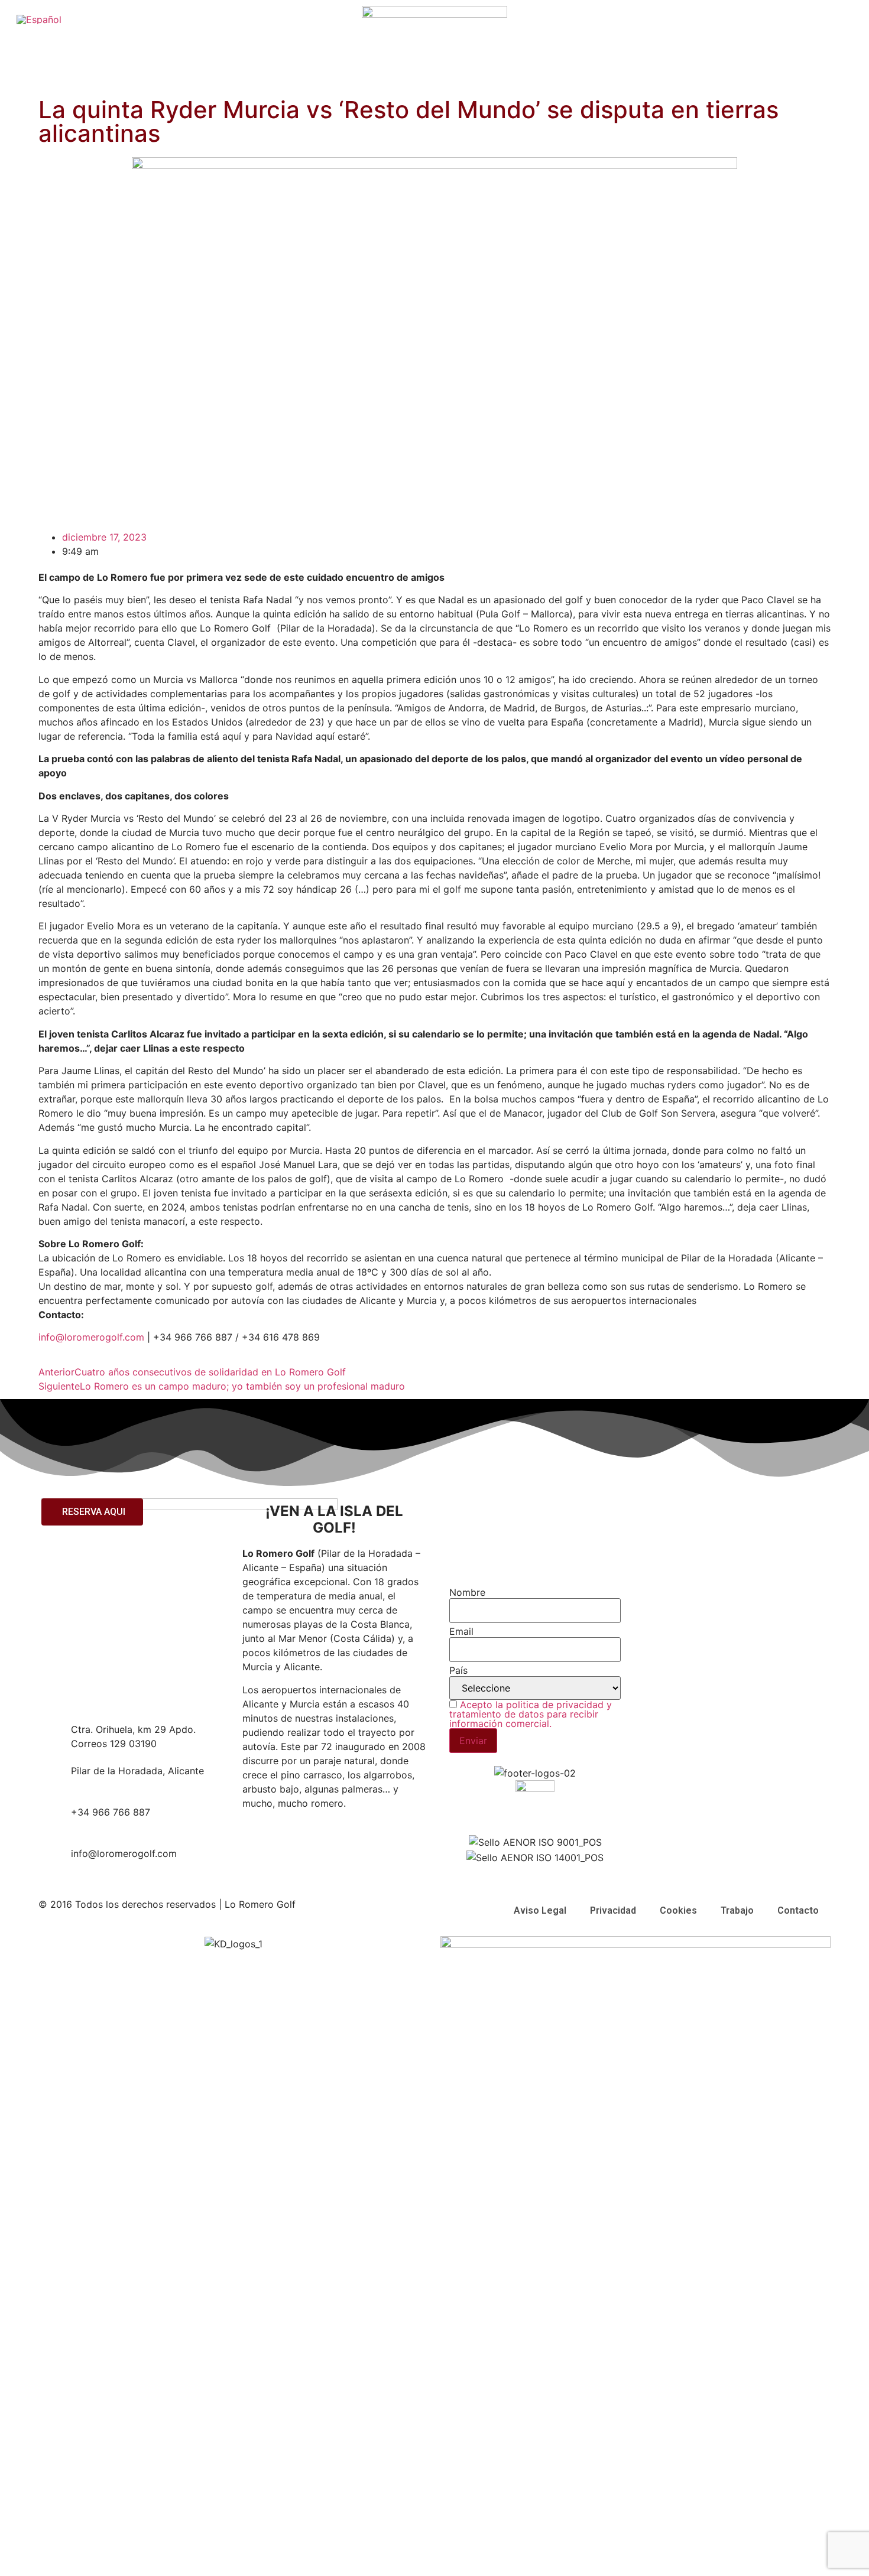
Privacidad (613, 1910)
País (458, 1670)
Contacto (798, 1910)
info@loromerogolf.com (91, 1337)
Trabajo (737, 1910)
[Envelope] (659, 1580)
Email (461, 1631)
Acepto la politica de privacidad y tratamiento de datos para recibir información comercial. (531, 1714)
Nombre (467, 1592)
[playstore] (659, 1613)
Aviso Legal (540, 1910)
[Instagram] (659, 1547)
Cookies (678, 1910)
